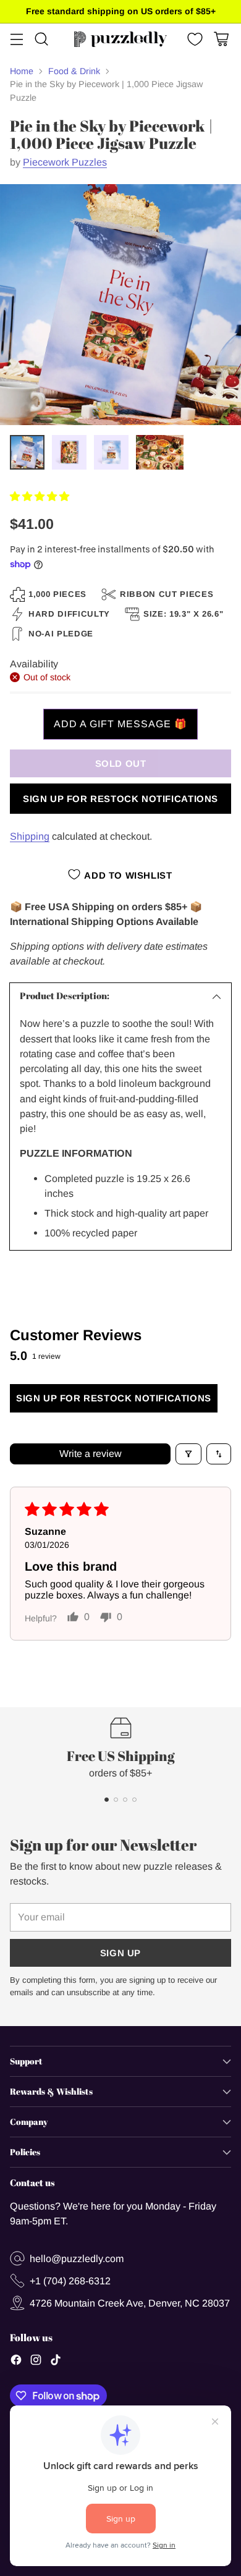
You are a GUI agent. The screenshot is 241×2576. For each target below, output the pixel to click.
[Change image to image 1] (27, 452)
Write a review (91, 1454)
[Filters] (188, 1454)
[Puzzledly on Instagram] (36, 2362)
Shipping (30, 836)
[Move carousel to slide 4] (134, 1800)
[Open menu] (16, 39)
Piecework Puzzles (65, 162)
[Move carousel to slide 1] (107, 1800)
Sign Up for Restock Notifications (120, 799)
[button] (40, 496)
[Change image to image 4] (160, 452)
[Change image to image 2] (69, 452)
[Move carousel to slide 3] (125, 1800)
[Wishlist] (194, 39)
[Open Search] (41, 39)
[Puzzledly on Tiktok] (56, 2362)
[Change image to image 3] (111, 452)
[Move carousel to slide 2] (116, 1800)
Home (22, 71)
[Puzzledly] (120, 39)
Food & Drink (74, 71)
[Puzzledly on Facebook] (16, 2362)
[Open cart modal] (221, 39)
